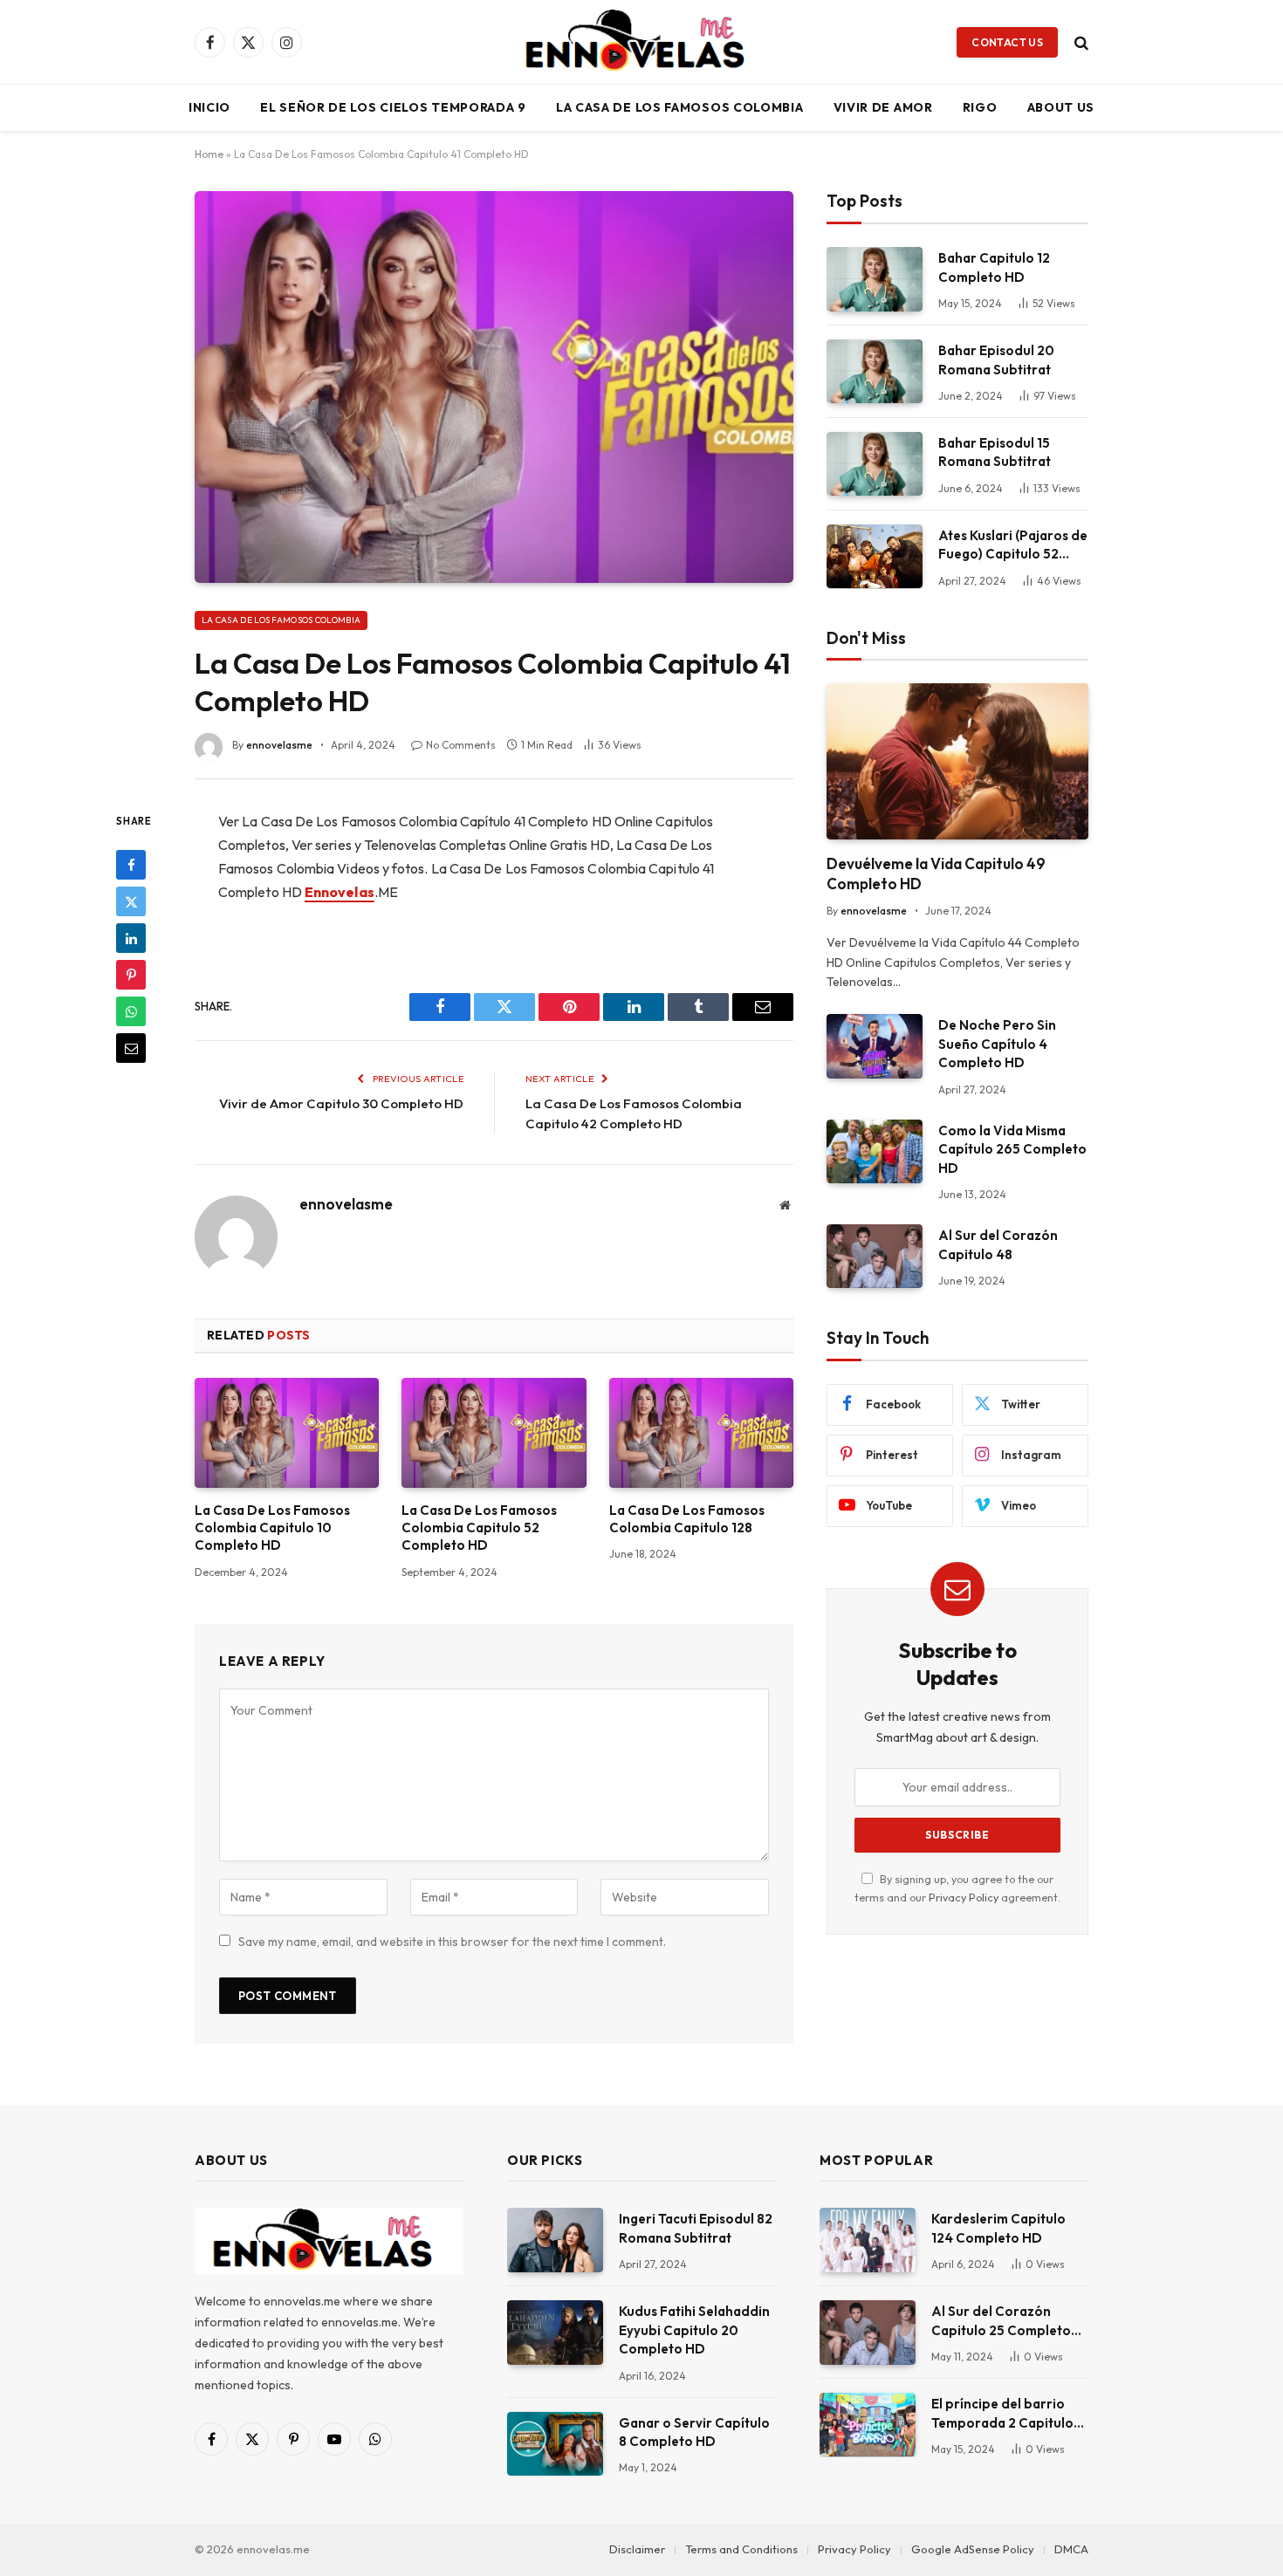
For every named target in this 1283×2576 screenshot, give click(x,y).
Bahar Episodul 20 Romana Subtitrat (996, 360)
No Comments (461, 745)
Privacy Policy (964, 1897)
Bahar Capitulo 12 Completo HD (994, 267)
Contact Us (1007, 42)
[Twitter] (131, 901)
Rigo (980, 107)
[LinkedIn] (131, 938)
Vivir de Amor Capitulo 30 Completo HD (341, 1103)
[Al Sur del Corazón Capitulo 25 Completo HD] (868, 2332)
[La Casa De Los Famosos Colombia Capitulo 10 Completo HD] (287, 1433)
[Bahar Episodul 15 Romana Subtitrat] (875, 464)
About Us (1061, 107)
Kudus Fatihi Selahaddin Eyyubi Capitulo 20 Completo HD (694, 2330)
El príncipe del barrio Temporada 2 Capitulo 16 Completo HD (1002, 2414)
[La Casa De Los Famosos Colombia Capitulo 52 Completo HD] (494, 1433)
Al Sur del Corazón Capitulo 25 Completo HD (1001, 2321)
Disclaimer (637, 2549)
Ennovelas (340, 892)
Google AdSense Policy (973, 2549)
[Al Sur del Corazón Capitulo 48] (875, 1256)
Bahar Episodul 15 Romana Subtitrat (995, 452)
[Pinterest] (131, 975)
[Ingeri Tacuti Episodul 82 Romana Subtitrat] (555, 2240)
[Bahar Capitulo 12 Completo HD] (875, 279)
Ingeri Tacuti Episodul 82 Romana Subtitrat (696, 2228)
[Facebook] (131, 865)
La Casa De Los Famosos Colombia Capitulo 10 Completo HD (272, 1528)
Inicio (209, 107)
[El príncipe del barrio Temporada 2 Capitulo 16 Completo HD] (868, 2425)
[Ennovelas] (641, 42)
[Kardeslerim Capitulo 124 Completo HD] (868, 2240)
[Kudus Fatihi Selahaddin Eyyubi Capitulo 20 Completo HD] (555, 2332)
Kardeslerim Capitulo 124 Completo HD (998, 2228)
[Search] (1080, 42)
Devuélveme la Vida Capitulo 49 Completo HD (936, 874)
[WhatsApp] (131, 1011)
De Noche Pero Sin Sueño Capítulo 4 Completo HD (997, 1044)
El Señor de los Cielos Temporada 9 (393, 107)
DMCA (1071, 2549)
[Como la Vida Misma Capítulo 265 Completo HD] (875, 1151)
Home (209, 154)
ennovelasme (279, 745)
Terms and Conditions (741, 2549)
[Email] (131, 1048)
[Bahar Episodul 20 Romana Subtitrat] (875, 371)
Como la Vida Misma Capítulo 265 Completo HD (1012, 1149)
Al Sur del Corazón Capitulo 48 (998, 1244)
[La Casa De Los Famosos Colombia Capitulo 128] (701, 1433)
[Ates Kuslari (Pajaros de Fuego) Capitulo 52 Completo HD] (875, 556)
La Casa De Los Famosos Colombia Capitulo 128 (687, 1519)
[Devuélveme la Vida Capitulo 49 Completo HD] (957, 761)
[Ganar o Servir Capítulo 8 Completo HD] (555, 2444)
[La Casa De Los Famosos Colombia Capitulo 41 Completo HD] (494, 387)
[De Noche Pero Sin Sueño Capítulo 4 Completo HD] (875, 1046)
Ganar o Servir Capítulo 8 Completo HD (694, 2432)
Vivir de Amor (883, 107)
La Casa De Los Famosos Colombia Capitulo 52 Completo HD (479, 1528)
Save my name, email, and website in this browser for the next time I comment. (452, 1942)
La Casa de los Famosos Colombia (680, 107)
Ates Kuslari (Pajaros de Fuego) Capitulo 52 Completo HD (1013, 545)
